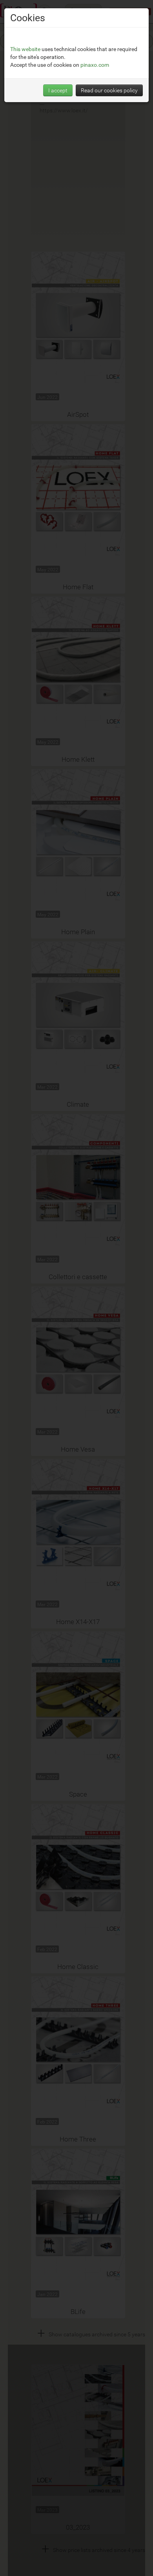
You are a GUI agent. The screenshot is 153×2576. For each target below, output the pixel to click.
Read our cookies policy (109, 90)
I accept (58, 90)
